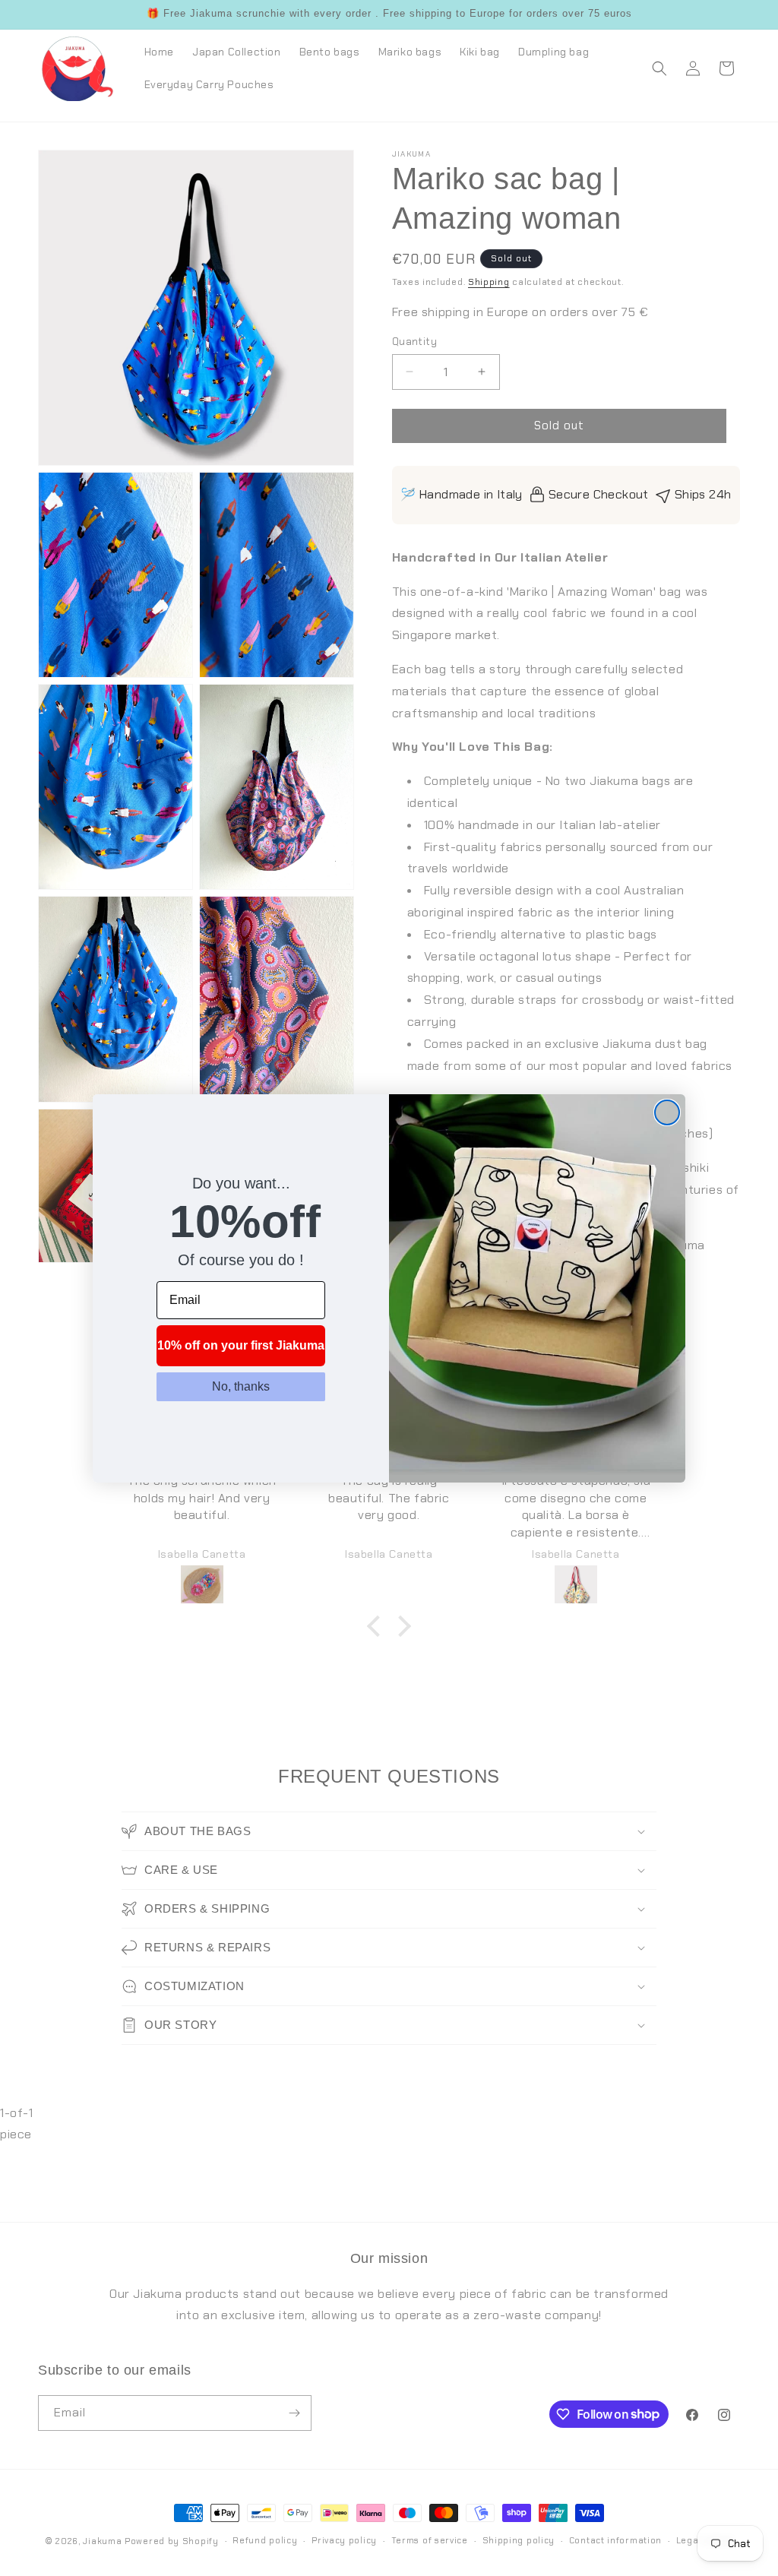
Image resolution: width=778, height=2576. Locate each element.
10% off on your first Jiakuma (241, 1345)
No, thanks (241, 1386)
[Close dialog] (667, 1112)
